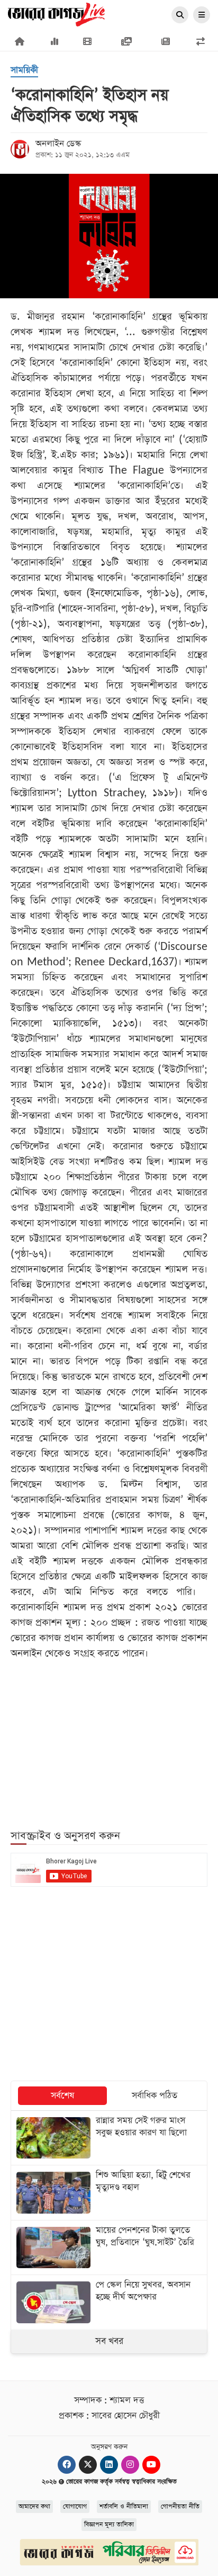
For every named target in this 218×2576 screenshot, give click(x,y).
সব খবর (109, 2341)
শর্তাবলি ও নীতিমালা (124, 2507)
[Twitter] (88, 2465)
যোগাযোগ (75, 2507)
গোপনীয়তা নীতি (180, 2507)
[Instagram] (130, 2465)
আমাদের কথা (34, 2507)
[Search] (180, 15)
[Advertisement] (109, 1738)
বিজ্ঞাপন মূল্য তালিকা (109, 2525)
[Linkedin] (109, 2465)
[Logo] (56, 14)
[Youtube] (151, 2465)
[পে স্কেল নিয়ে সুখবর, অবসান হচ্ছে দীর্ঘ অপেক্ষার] (109, 2302)
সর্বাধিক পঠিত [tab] (155, 2096)
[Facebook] (67, 2465)
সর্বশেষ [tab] (62, 2096)
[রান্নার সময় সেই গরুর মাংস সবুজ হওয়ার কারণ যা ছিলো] (109, 2138)
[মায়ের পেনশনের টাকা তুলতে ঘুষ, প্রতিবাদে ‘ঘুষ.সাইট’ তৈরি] (109, 2248)
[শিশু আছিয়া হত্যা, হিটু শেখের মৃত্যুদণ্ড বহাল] (109, 2192)
